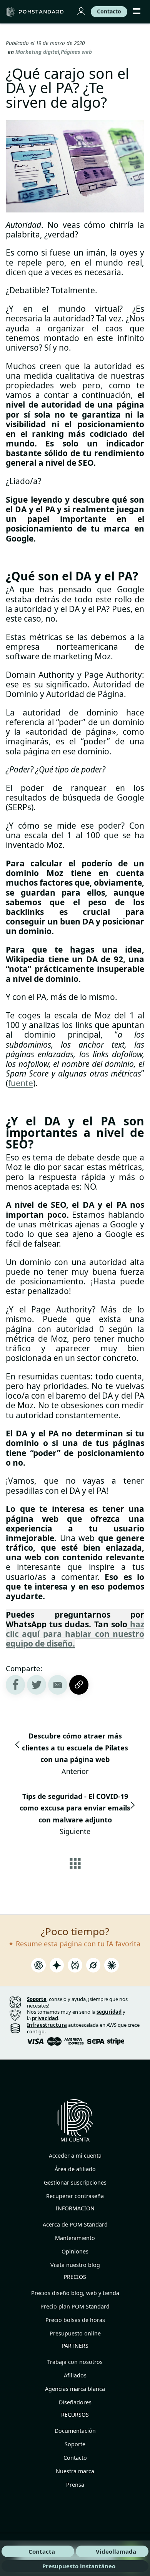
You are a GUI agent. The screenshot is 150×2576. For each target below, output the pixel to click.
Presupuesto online (75, 2333)
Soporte (75, 2444)
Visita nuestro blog (75, 2265)
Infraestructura (47, 2025)
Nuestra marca (75, 2471)
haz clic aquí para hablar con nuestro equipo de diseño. (75, 1634)
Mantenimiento (75, 2238)
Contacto (75, 2458)
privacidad (45, 2018)
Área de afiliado (75, 2169)
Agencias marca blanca (75, 2389)
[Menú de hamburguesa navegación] (137, 12)
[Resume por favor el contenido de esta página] (38, 1967)
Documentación (75, 2431)
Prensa (75, 2485)
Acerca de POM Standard (75, 2224)
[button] (58, 1685)
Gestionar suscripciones (75, 2182)
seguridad (109, 2012)
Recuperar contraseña (75, 2196)
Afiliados (75, 2375)
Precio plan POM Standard (75, 2306)
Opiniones (75, 2251)
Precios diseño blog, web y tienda (75, 2293)
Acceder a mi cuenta (75, 2156)
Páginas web (76, 52)
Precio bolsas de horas (75, 2320)
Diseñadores (75, 2402)
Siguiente (75, 1814)
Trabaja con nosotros (75, 2362)
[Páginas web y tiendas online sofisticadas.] (36, 12)
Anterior (75, 1754)
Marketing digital (37, 52)
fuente (21, 1083)
